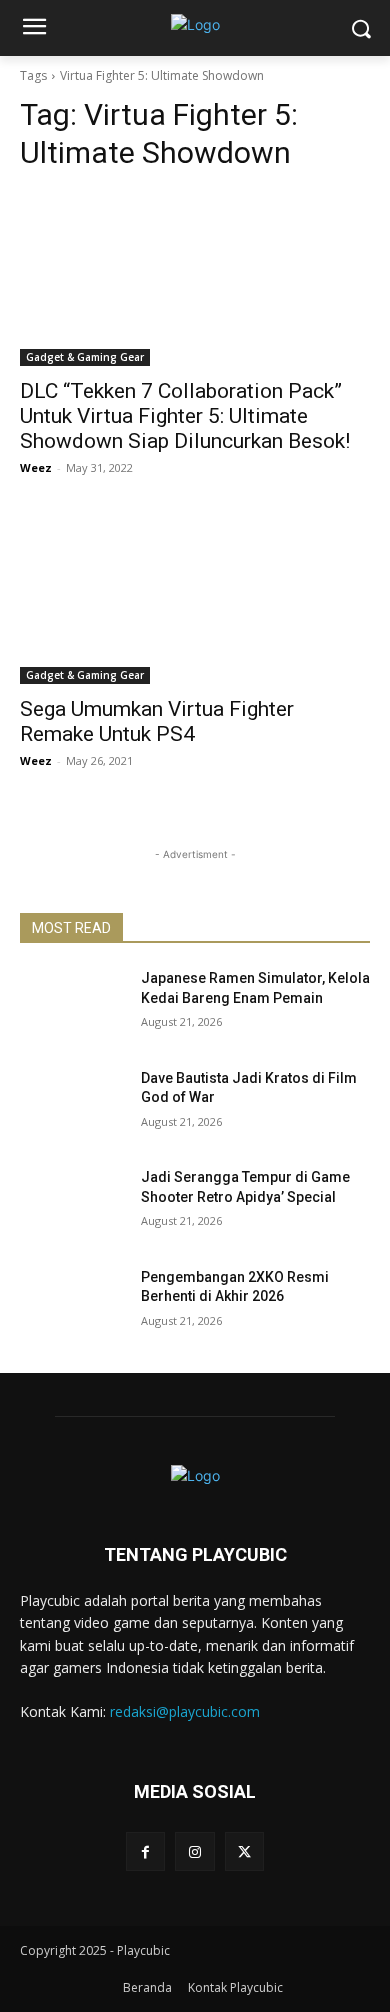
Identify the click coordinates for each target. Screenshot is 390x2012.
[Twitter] (244, 1851)
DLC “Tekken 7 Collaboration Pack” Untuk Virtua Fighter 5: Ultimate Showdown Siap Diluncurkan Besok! (185, 416)
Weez (36, 467)
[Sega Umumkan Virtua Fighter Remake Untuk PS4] (195, 596)
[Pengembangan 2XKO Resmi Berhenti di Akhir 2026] (72, 1305)
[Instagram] (194, 1851)
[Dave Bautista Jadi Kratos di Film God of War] (72, 1106)
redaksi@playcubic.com (185, 1711)
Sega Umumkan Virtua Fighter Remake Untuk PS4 (157, 721)
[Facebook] (145, 1851)
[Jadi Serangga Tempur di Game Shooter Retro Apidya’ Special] (72, 1205)
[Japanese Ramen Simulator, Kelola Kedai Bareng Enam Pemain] (72, 1006)
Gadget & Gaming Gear (85, 357)
